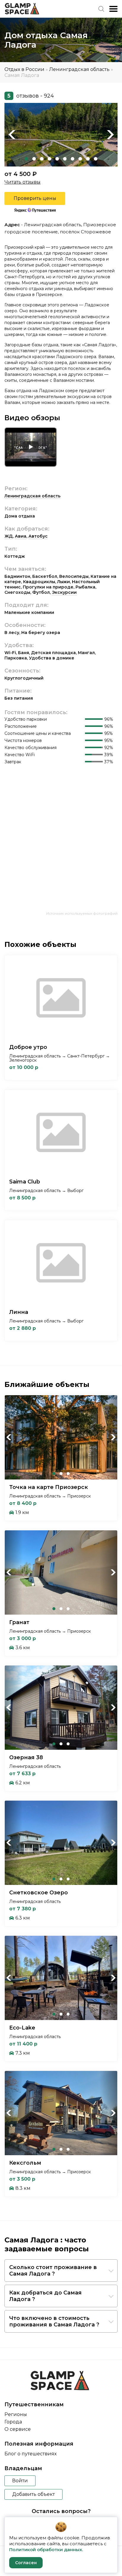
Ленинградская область (79, 69)
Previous (12, 135)
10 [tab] (96, 159)
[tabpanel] (61, 135)
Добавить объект (33, 2494)
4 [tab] (49, 159)
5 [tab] (57, 159)
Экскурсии (64, 592)
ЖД (9, 536)
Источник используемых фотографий (82, 913)
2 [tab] (34, 159)
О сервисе (18, 2429)
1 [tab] (26, 159)
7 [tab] (73, 159)
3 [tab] (42, 159)
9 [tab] (88, 159)
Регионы (16, 2414)
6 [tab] (65, 159)
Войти (20, 2481)
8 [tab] (80, 159)
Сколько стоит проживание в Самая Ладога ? (53, 2271)
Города (13, 2422)
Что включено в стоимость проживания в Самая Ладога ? (54, 2321)
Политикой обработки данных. (46, 2550)
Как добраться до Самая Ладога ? (45, 2296)
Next (110, 135)
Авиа (21, 536)
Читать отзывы (23, 182)
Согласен (26, 2563)
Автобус (38, 536)
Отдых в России (24, 69)
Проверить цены (35, 198)
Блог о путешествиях (30, 2454)
